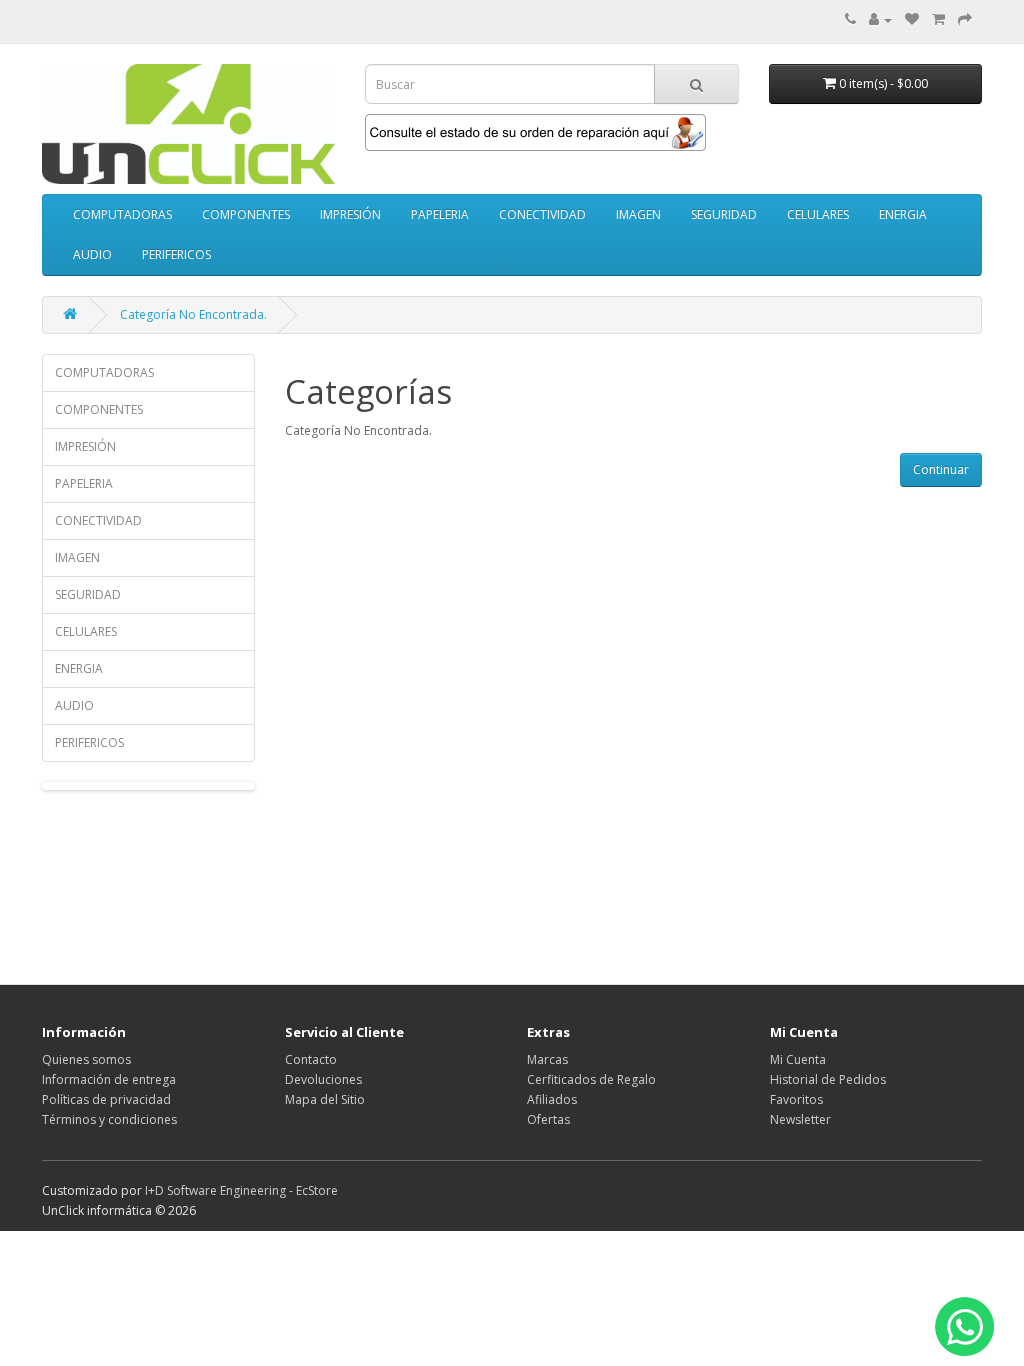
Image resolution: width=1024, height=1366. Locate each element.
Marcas (547, 1059)
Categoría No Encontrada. (193, 314)
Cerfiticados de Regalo (591, 1079)
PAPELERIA (440, 214)
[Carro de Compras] (938, 19)
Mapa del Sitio (325, 1099)
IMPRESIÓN (350, 214)
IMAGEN (638, 214)
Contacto (311, 1059)
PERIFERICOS (176, 254)
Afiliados (552, 1099)
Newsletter (800, 1119)
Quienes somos (86, 1059)
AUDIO (92, 254)
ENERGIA (903, 214)
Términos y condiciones (109, 1119)
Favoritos (796, 1099)
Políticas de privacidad (106, 1099)
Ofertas (548, 1119)
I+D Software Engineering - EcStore (241, 1190)
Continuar (941, 469)
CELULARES (818, 214)
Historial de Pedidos (828, 1079)
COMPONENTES (246, 214)
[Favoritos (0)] (912, 19)
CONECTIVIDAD (542, 214)
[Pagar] (965, 19)
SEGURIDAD (724, 214)
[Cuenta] (880, 19)
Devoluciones (323, 1079)
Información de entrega (109, 1079)
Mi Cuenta (798, 1059)
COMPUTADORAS (122, 214)
